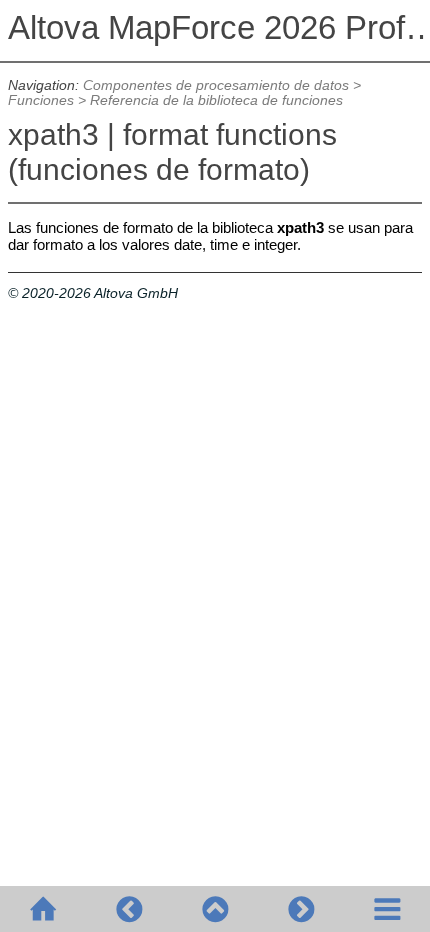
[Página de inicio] (43, 909)
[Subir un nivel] (215, 909)
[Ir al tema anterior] (129, 909)
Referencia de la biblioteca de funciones (216, 100)
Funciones (41, 100)
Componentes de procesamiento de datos (216, 85)
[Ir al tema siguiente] (301, 909)
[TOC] (387, 909)
